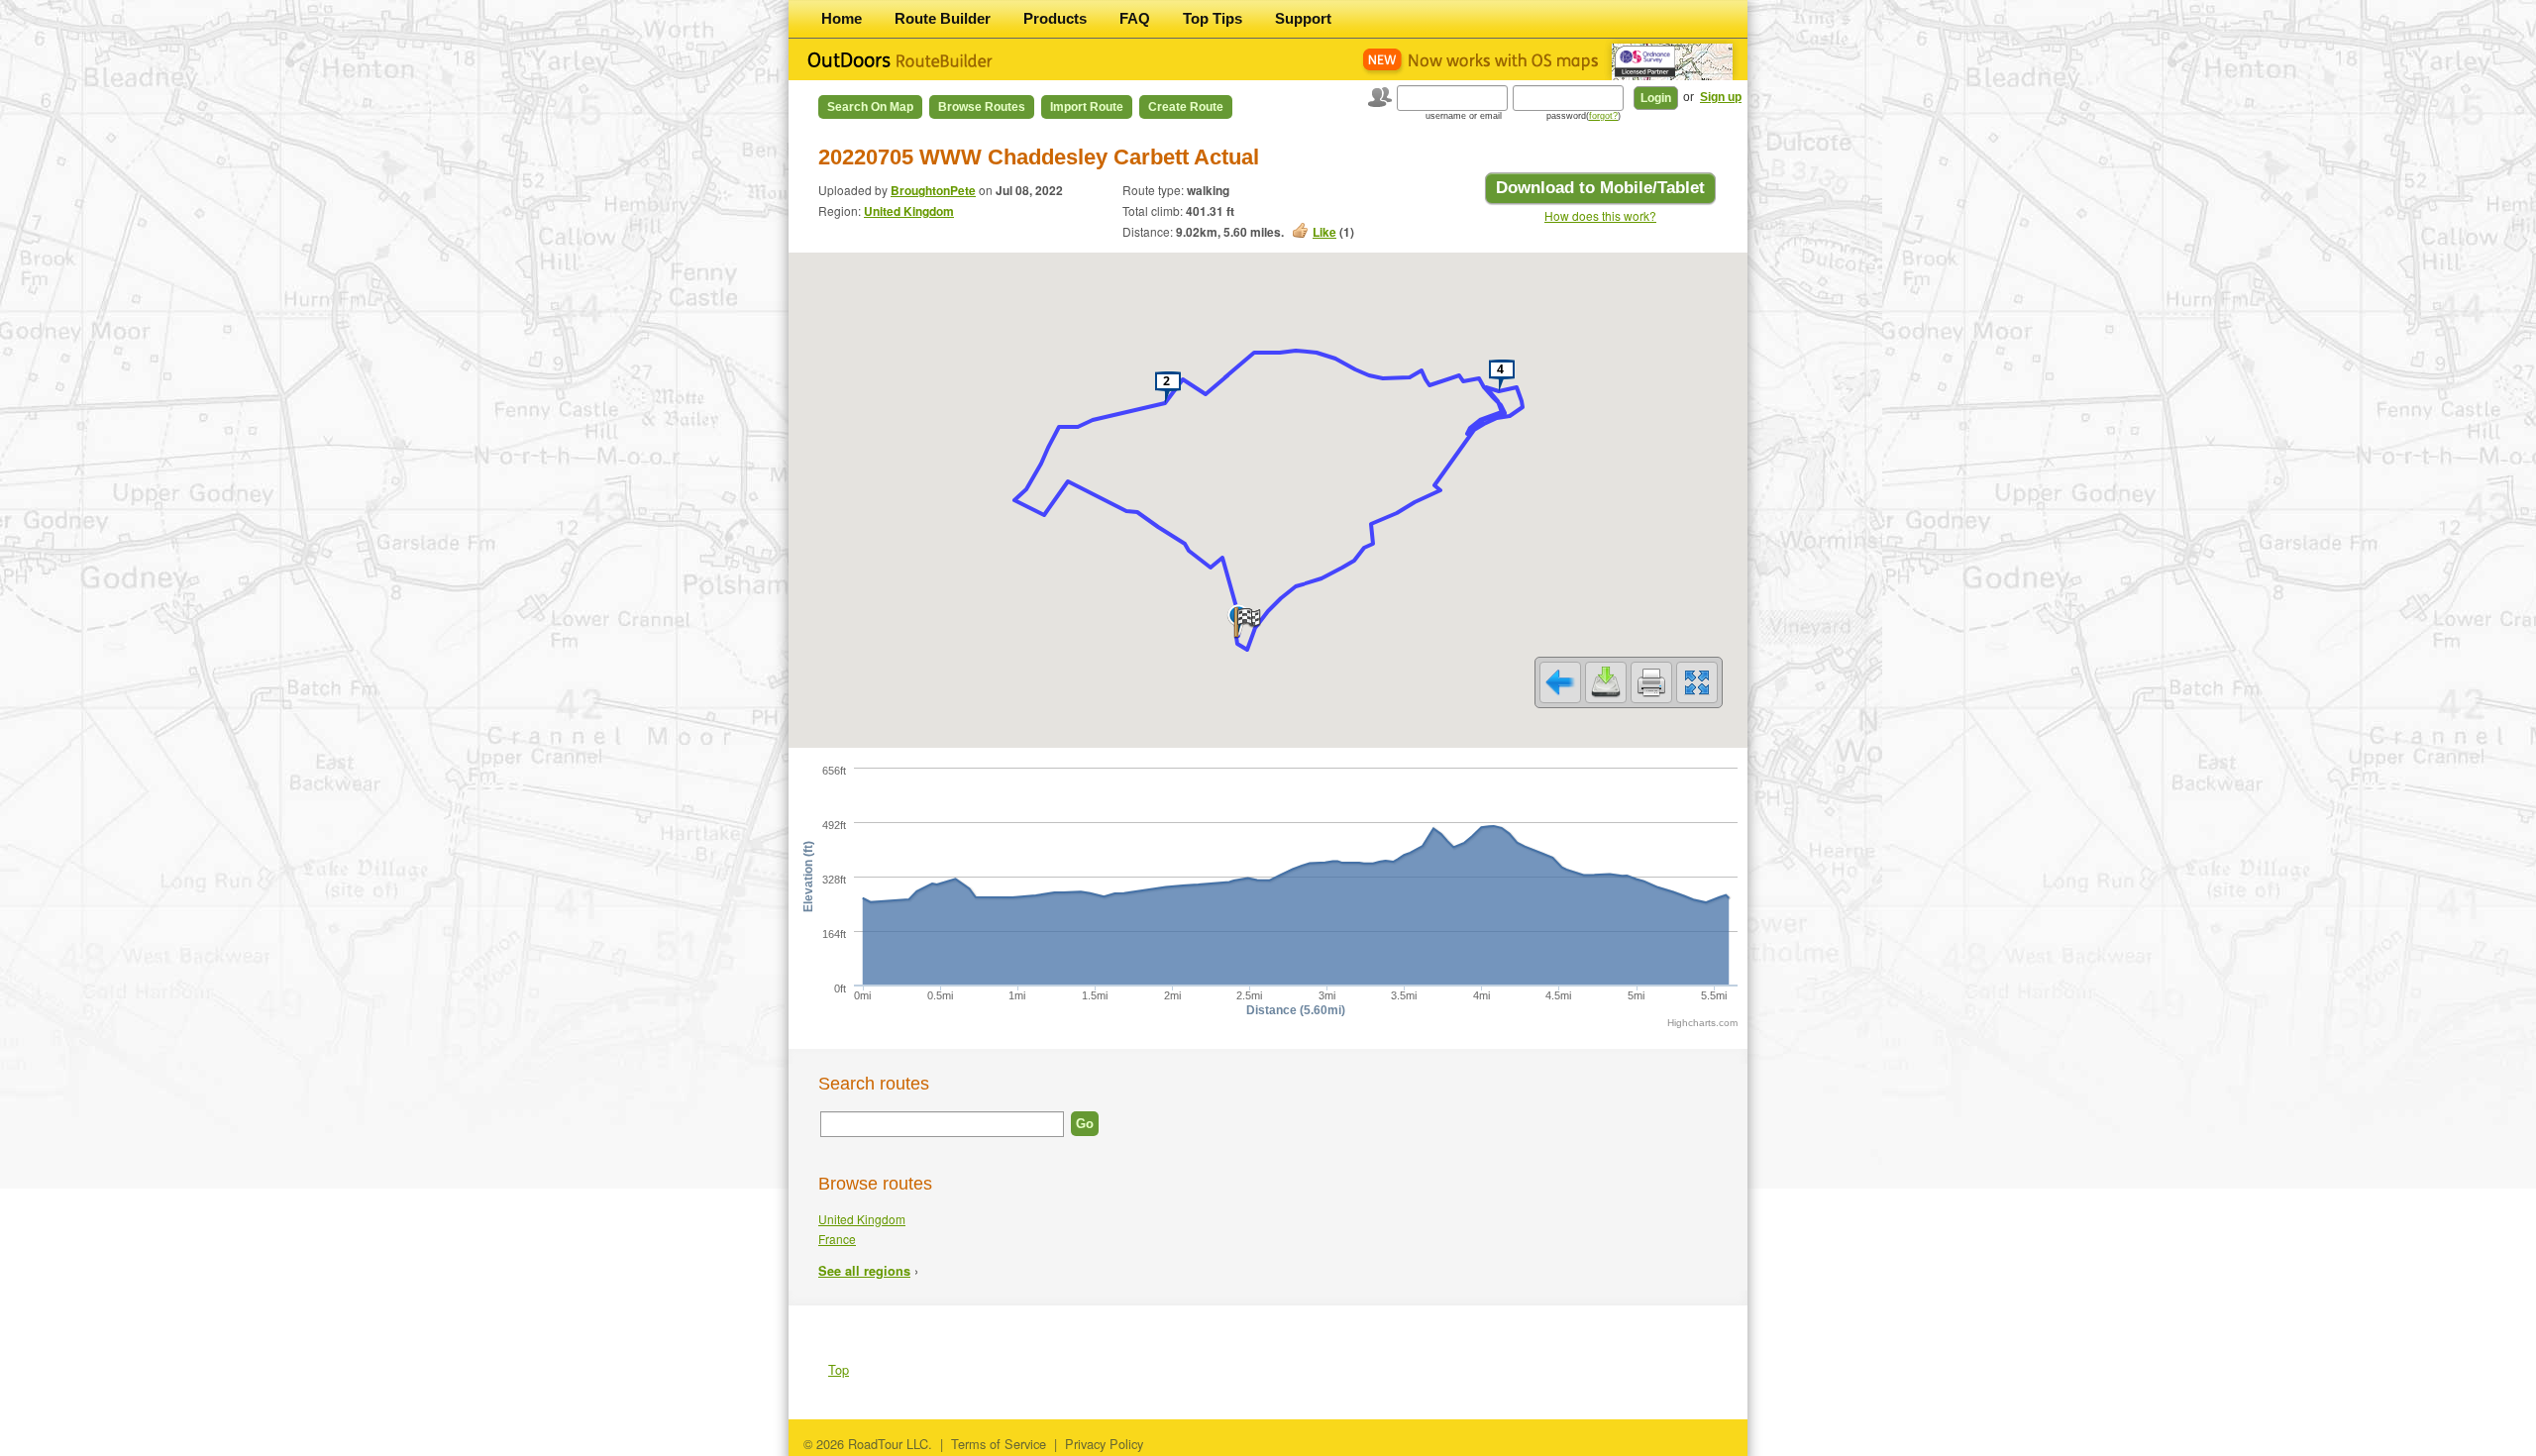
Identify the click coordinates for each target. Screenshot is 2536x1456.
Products (1055, 18)
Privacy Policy (1104, 1444)
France (837, 1239)
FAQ (1135, 18)
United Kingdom (909, 211)
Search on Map (870, 107)
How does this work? (1600, 215)
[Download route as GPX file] (1606, 682)
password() (1584, 116)
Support (1303, 18)
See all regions (864, 1271)
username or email (1464, 116)
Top (839, 1369)
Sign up (1721, 97)
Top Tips (1213, 18)
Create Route (1186, 107)
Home (842, 18)
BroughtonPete (933, 190)
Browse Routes (982, 107)
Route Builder (943, 18)
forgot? (1603, 116)
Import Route (1087, 107)
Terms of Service (999, 1444)
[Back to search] (1560, 682)
